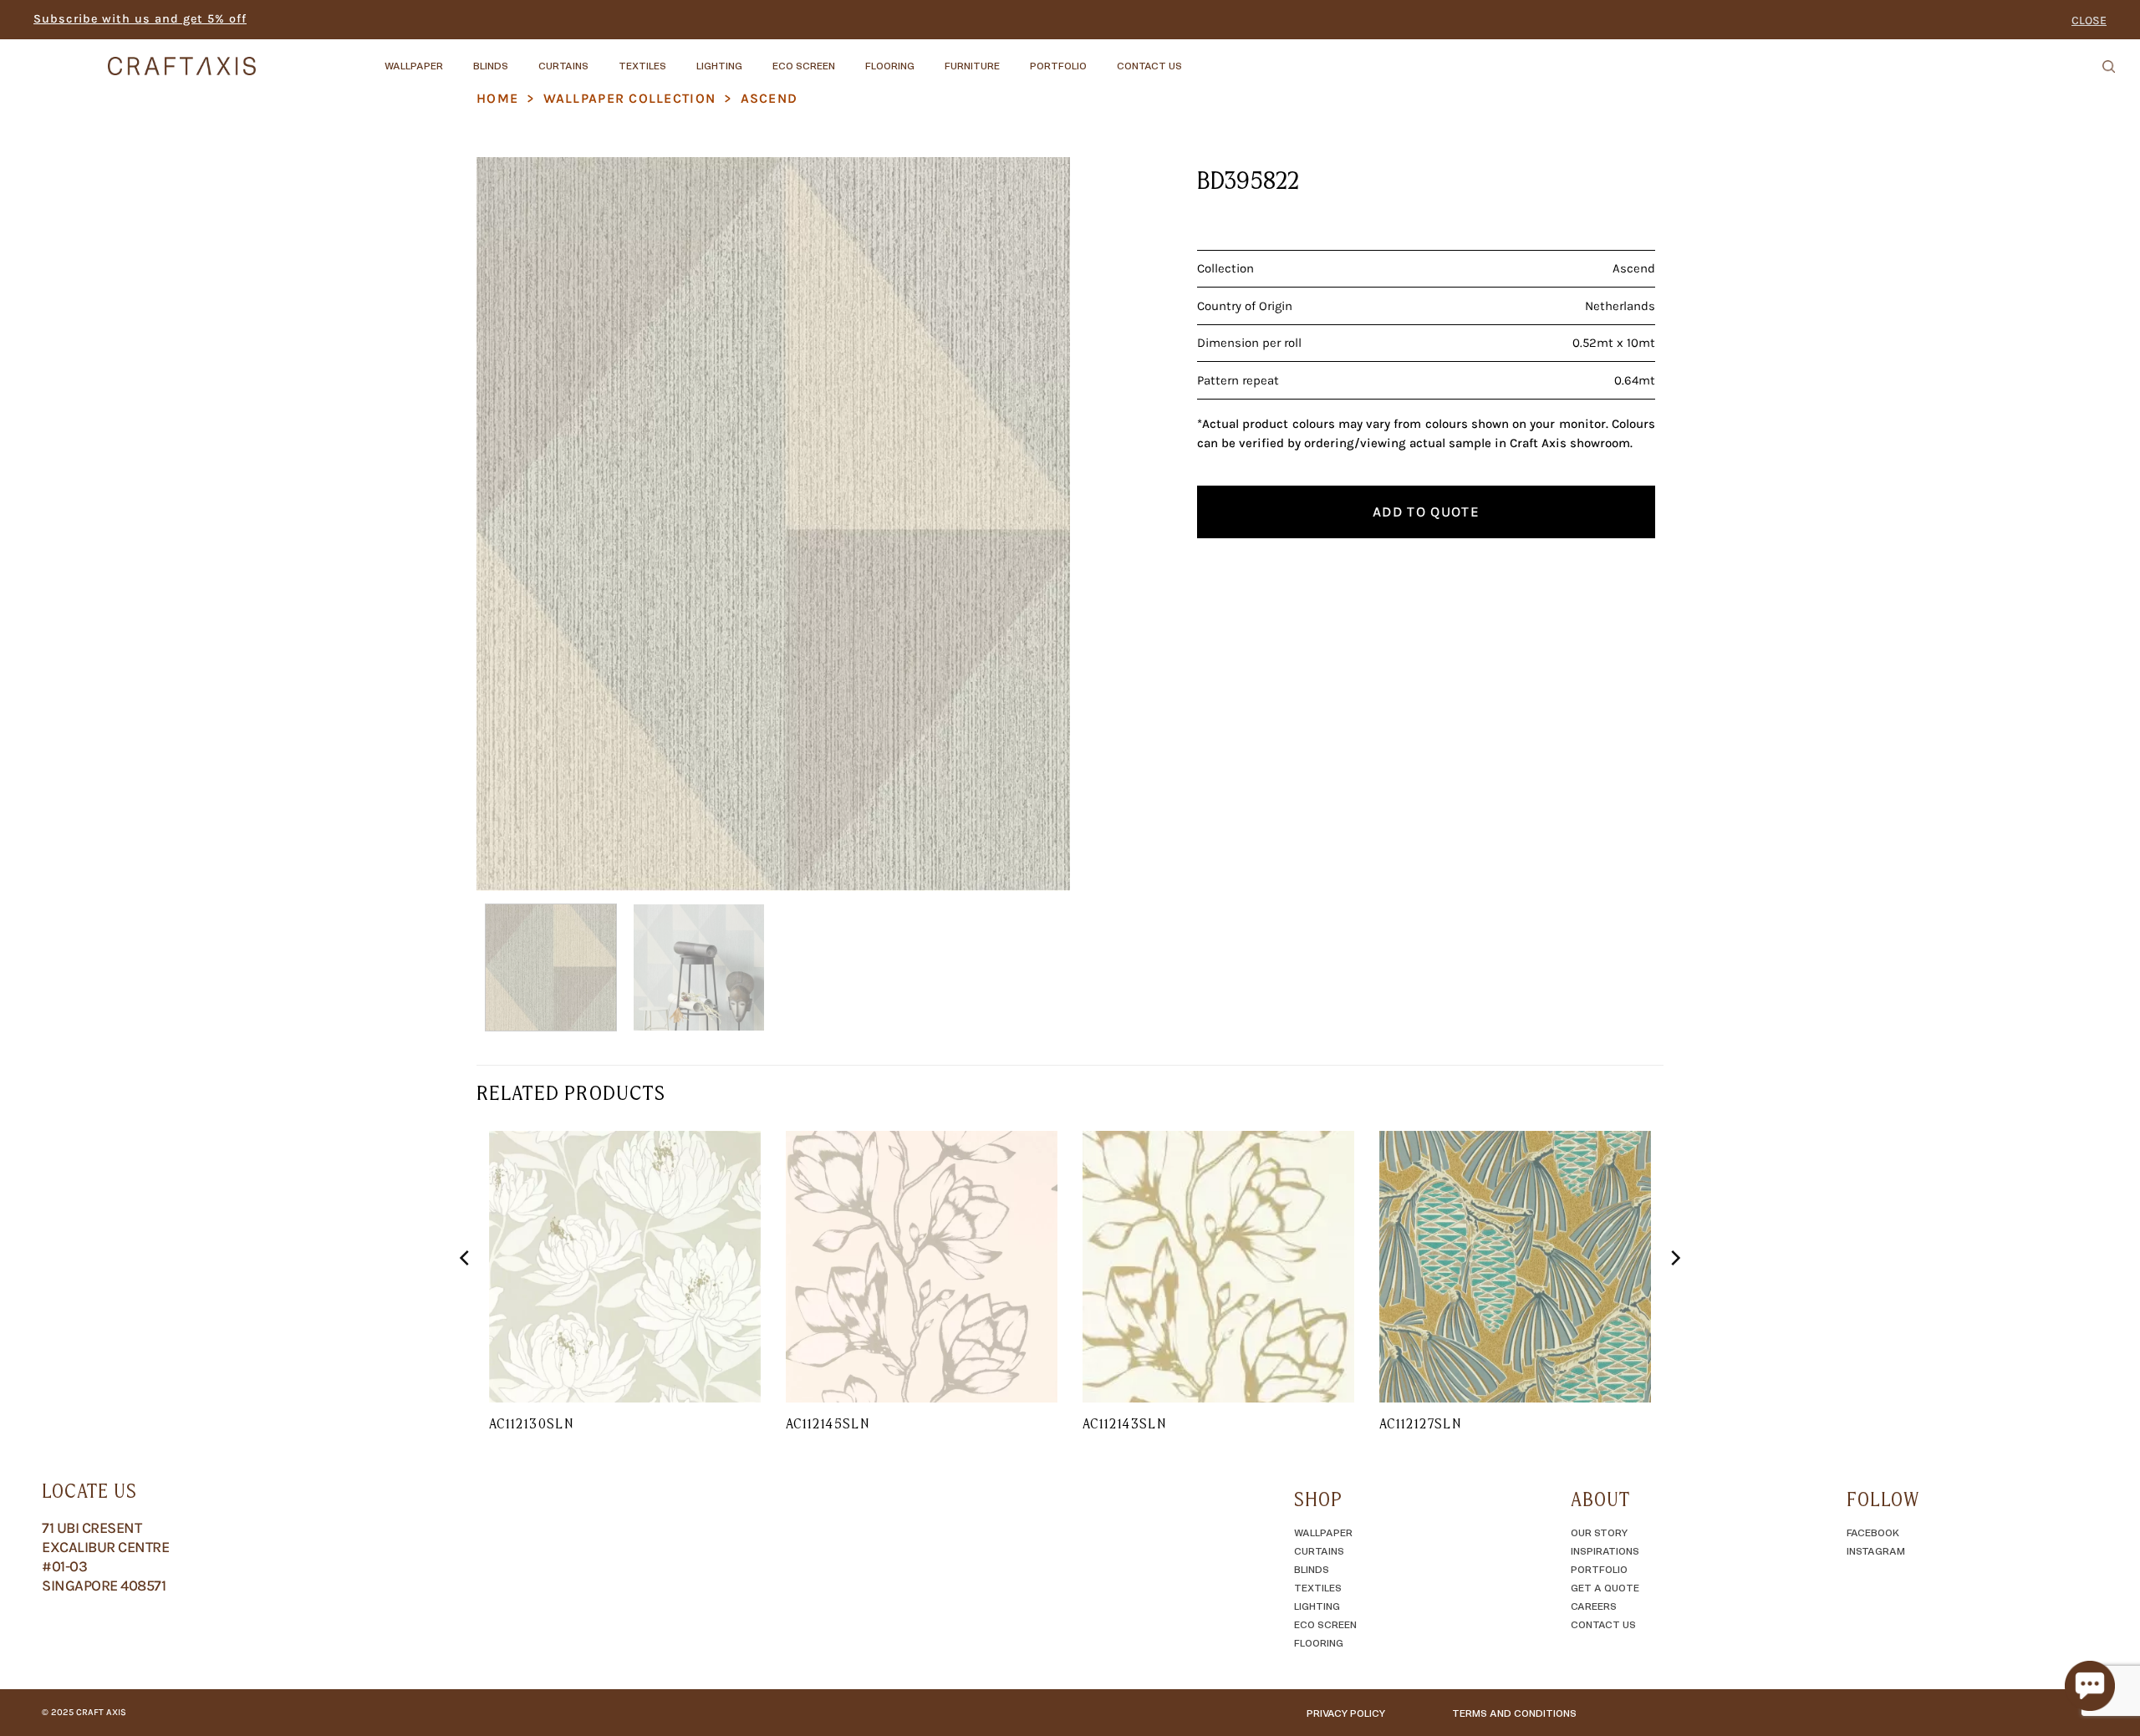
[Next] (1037, 524)
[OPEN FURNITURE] (1014, 58)
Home (497, 98)
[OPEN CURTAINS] (603, 58)
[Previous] (509, 524)
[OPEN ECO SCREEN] (849, 58)
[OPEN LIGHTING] (757, 58)
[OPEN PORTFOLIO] (1101, 58)
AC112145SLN (828, 1423)
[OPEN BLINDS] (522, 58)
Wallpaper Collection (630, 98)
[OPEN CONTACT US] (1196, 58)
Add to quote (1426, 512)
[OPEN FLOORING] (929, 58)
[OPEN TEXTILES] (680, 58)
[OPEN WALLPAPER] (457, 58)
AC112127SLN (1420, 1423)
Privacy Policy (1346, 1713)
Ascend (769, 98)
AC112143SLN (1124, 1423)
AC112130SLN (531, 1423)
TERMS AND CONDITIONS (1514, 1713)
